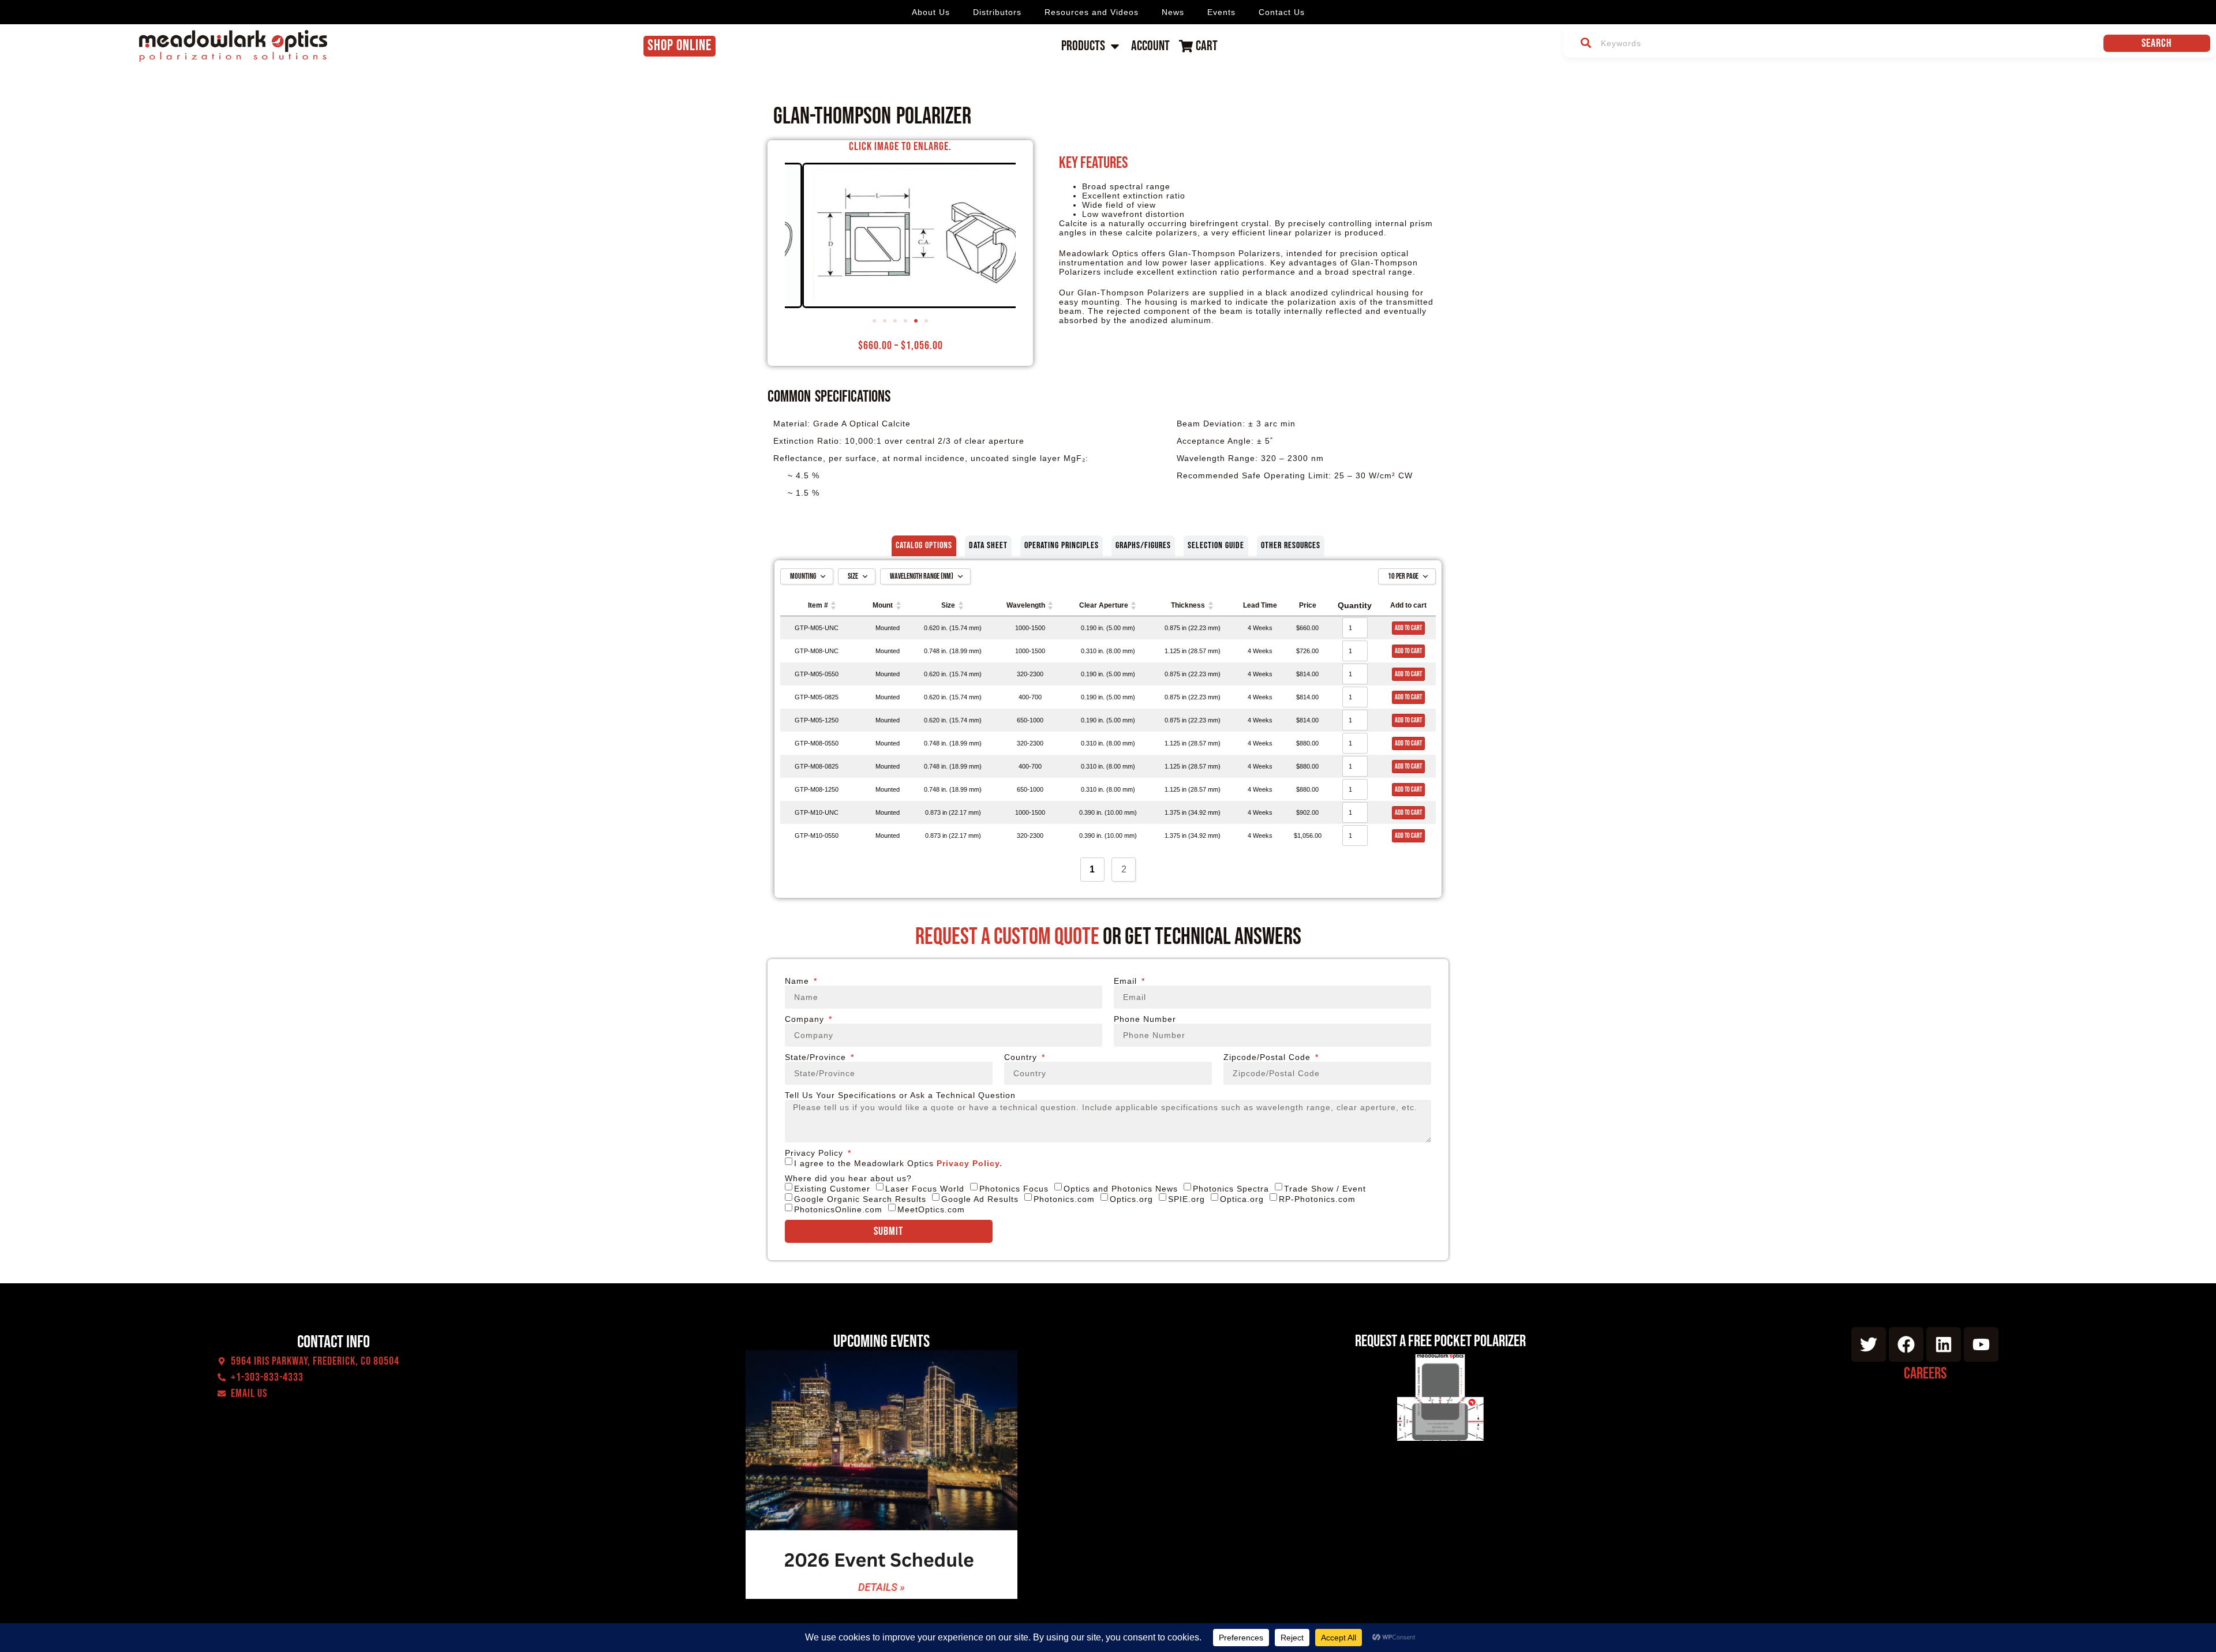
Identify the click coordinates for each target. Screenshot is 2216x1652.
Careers (1925, 1374)
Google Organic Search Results (860, 1199)
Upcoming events (881, 1342)
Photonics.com (1064, 1199)
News (1173, 12)
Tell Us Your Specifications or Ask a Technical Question (900, 1095)
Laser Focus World (925, 1189)
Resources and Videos (1092, 12)
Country (1022, 1057)
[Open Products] (1115, 46)
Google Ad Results (980, 1199)
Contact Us (1282, 12)
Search (2157, 43)
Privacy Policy (815, 1153)
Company (806, 1019)
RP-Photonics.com (1317, 1199)
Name (798, 981)
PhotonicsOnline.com (838, 1209)
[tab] (924, 546)
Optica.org (1242, 1199)
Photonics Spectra (1231, 1189)
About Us (931, 12)
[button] (874, 321)
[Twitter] (1869, 1344)
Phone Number (1145, 1019)
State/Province (817, 1057)
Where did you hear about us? (848, 1178)
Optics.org (1131, 1199)
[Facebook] (1906, 1344)
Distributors (997, 12)
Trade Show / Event (1325, 1189)
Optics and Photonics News (1121, 1189)
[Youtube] (1981, 1344)
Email (1127, 981)
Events (1221, 12)
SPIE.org (1186, 1199)
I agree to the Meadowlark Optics (898, 1163)
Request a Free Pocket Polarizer (1440, 1341)
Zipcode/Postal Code (1268, 1057)
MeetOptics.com (931, 1209)
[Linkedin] (1944, 1344)
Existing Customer (832, 1189)
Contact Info (334, 1342)
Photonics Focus (1014, 1189)
